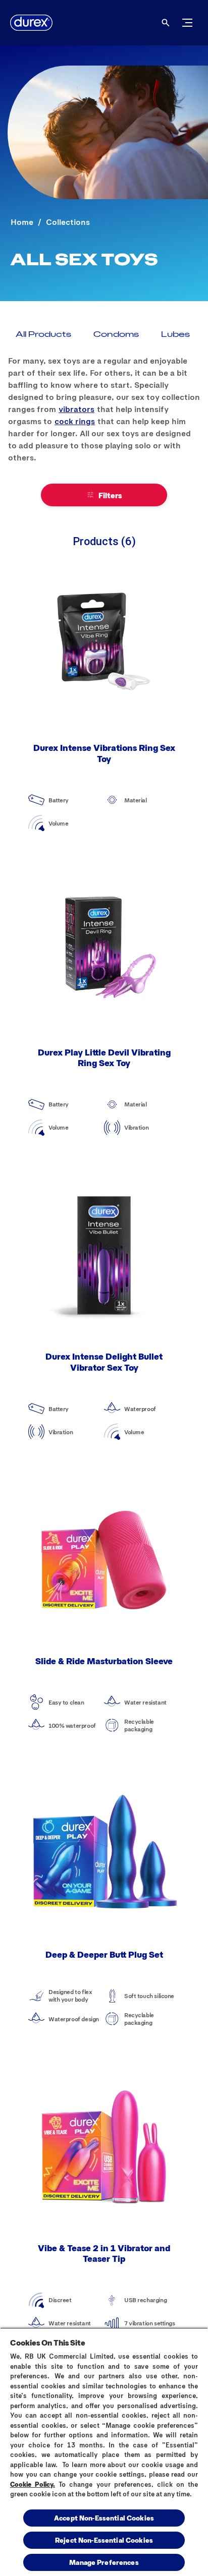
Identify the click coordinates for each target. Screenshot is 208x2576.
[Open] (166, 23)
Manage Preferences (104, 2562)
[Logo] (31, 23)
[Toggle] (187, 23)
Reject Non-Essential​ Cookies (104, 2540)
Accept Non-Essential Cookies (104, 2518)
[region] (104, 2452)
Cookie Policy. (33, 2484)
